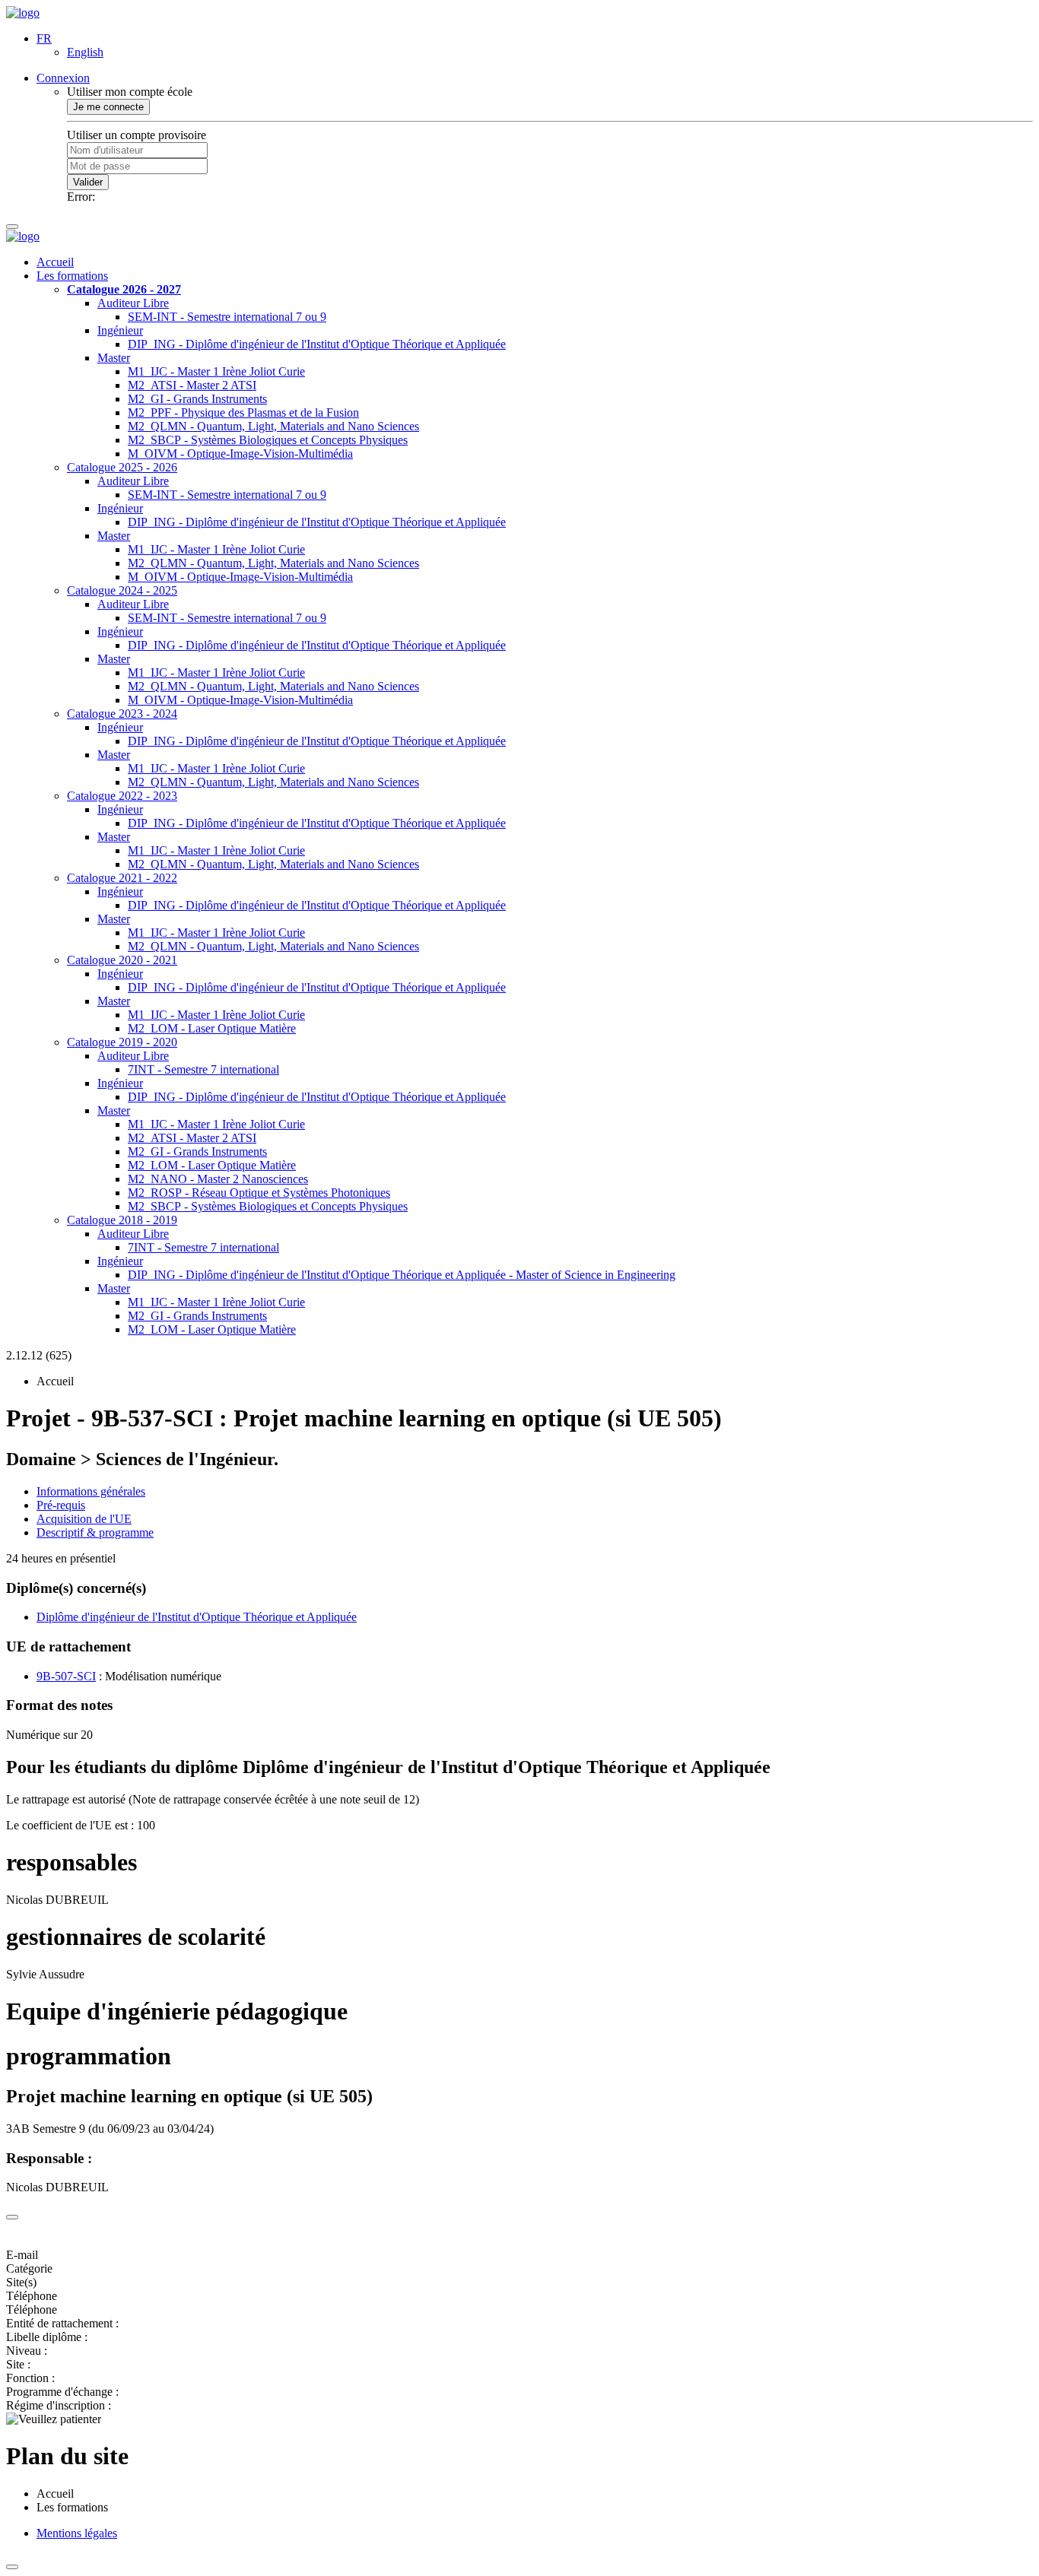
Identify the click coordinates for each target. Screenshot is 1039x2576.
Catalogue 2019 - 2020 (122, 1042)
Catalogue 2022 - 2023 (122, 796)
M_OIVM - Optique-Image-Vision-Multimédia (240, 454)
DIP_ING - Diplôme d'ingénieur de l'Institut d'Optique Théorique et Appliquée (317, 344)
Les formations (72, 276)
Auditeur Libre (133, 303)
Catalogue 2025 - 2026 (122, 467)
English (85, 52)
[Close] (12, 2217)
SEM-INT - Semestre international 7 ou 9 (227, 317)
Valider (88, 182)
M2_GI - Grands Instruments (197, 399)
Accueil (55, 262)
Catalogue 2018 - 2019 (122, 1220)
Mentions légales (77, 2533)
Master (114, 358)
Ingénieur (120, 330)
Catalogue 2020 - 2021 (122, 960)
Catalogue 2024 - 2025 (122, 590)
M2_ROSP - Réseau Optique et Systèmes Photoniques (259, 1193)
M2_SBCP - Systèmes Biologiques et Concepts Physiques (268, 440)
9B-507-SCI (66, 1676)
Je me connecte (108, 107)
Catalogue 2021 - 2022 (122, 878)
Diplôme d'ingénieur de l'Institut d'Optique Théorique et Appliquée (197, 1617)
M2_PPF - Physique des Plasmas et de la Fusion (243, 412)
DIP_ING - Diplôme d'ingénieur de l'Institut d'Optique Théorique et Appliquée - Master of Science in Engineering (402, 1275)
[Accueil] (23, 13)
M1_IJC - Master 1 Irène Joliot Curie (216, 371)
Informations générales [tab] (91, 1491)
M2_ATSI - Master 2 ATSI (192, 385)
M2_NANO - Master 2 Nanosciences (218, 1179)
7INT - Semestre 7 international (203, 1069)
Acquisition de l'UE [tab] (84, 1519)
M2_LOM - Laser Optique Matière (212, 1028)
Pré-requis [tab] (61, 1505)
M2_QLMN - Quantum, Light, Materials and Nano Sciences (273, 426)
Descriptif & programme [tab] (95, 1532)
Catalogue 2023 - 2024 (122, 714)
